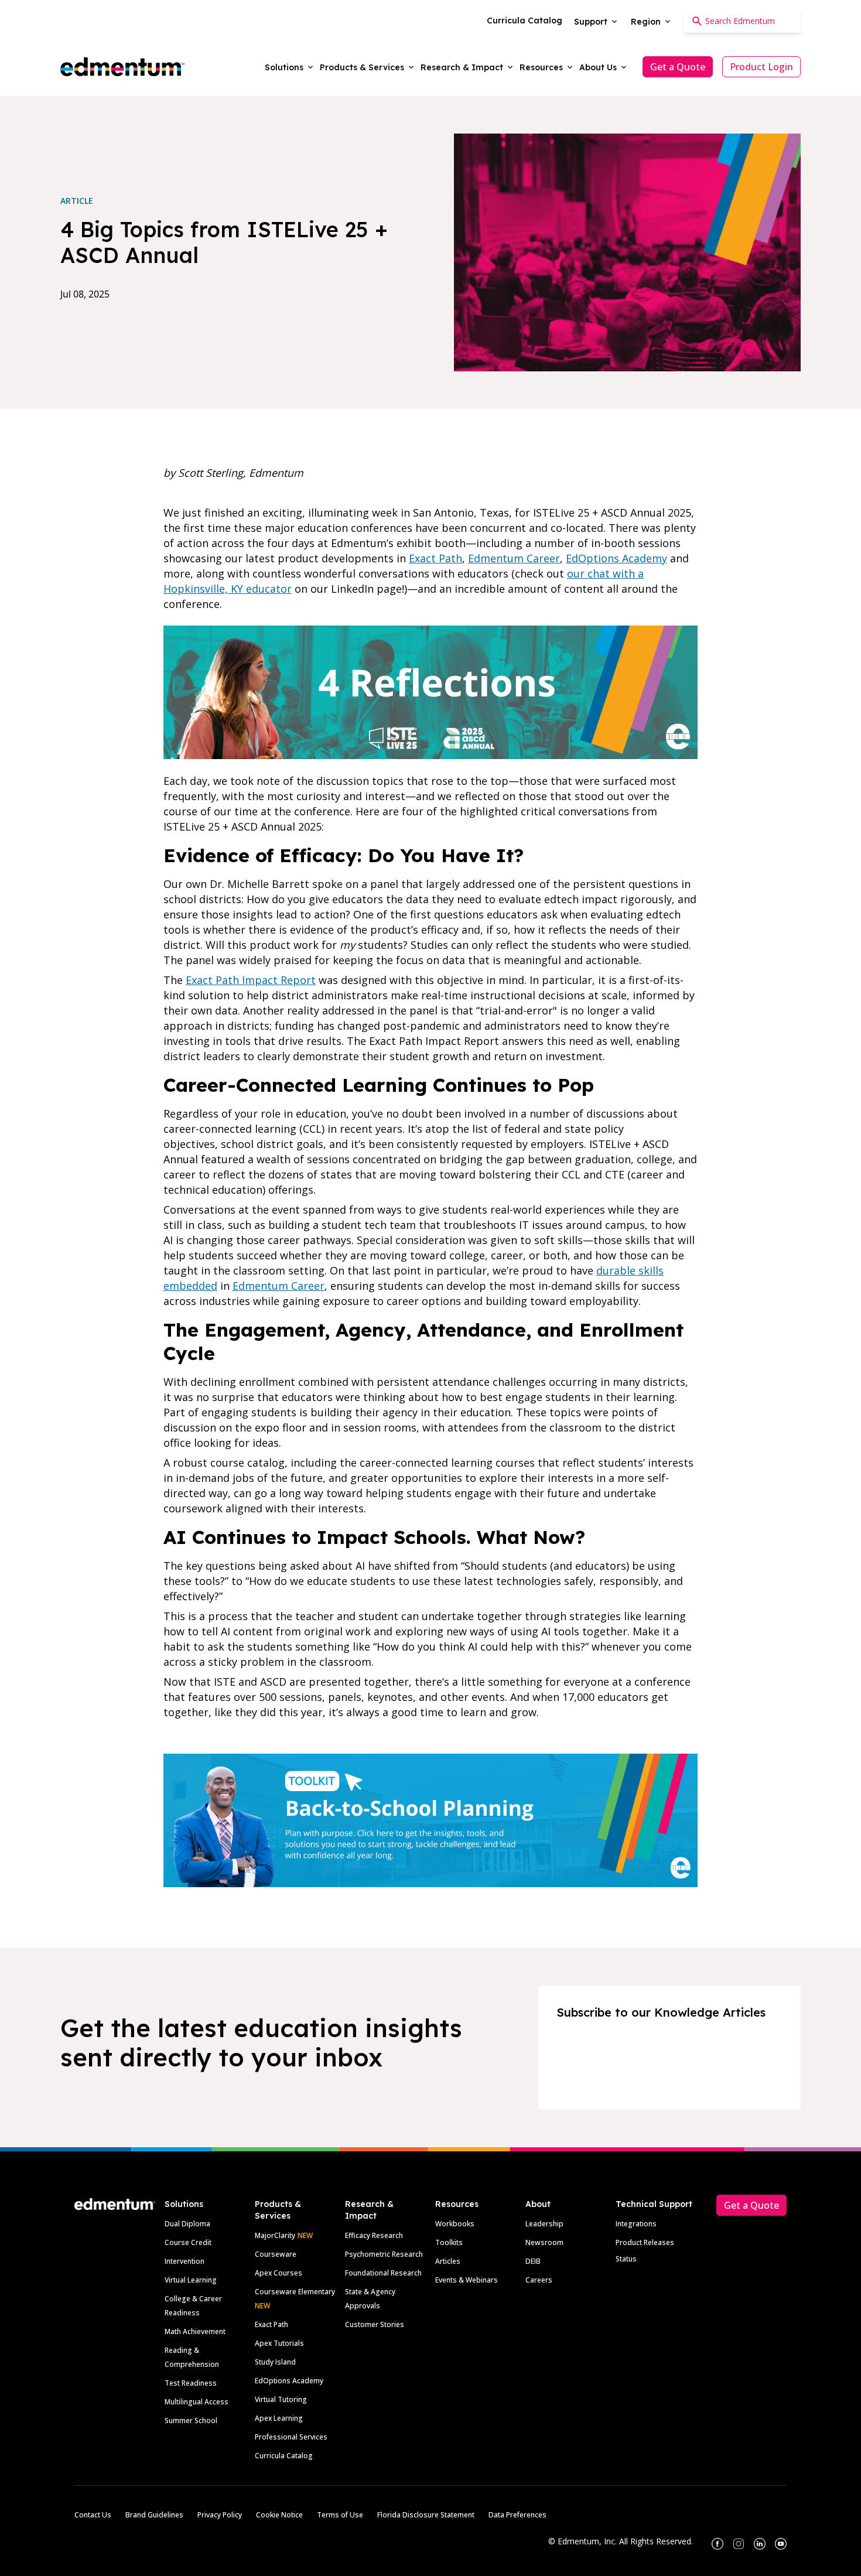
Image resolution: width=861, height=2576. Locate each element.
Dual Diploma (187, 2224)
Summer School (191, 2420)
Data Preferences (517, 2515)
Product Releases (645, 2242)
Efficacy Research (374, 2235)
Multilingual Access (197, 2402)
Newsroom (544, 2242)
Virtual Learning (191, 2280)
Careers (539, 2280)
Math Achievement (195, 2331)
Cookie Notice (279, 2515)
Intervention (184, 2261)
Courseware (276, 2254)
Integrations (636, 2224)
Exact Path (271, 2324)
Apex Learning (279, 2418)
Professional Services (291, 2437)
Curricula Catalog (284, 2456)
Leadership (544, 2224)
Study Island (275, 2362)
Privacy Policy (220, 2515)
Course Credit (188, 2242)
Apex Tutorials (279, 2343)
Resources (457, 2204)
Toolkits (449, 2242)
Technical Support (654, 2204)
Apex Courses (279, 2273)
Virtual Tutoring (281, 2399)
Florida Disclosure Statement (426, 2515)
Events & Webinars (467, 2280)
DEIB (533, 2261)
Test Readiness (191, 2383)
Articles (448, 2261)
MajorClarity (275, 2235)
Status (626, 2259)
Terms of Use (340, 2515)
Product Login (761, 67)
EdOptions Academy (289, 2381)
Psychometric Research (384, 2254)
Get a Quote (678, 67)
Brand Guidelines (154, 2515)
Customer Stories (375, 2324)
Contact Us (93, 2515)
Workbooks (455, 2224)
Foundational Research (383, 2273)
